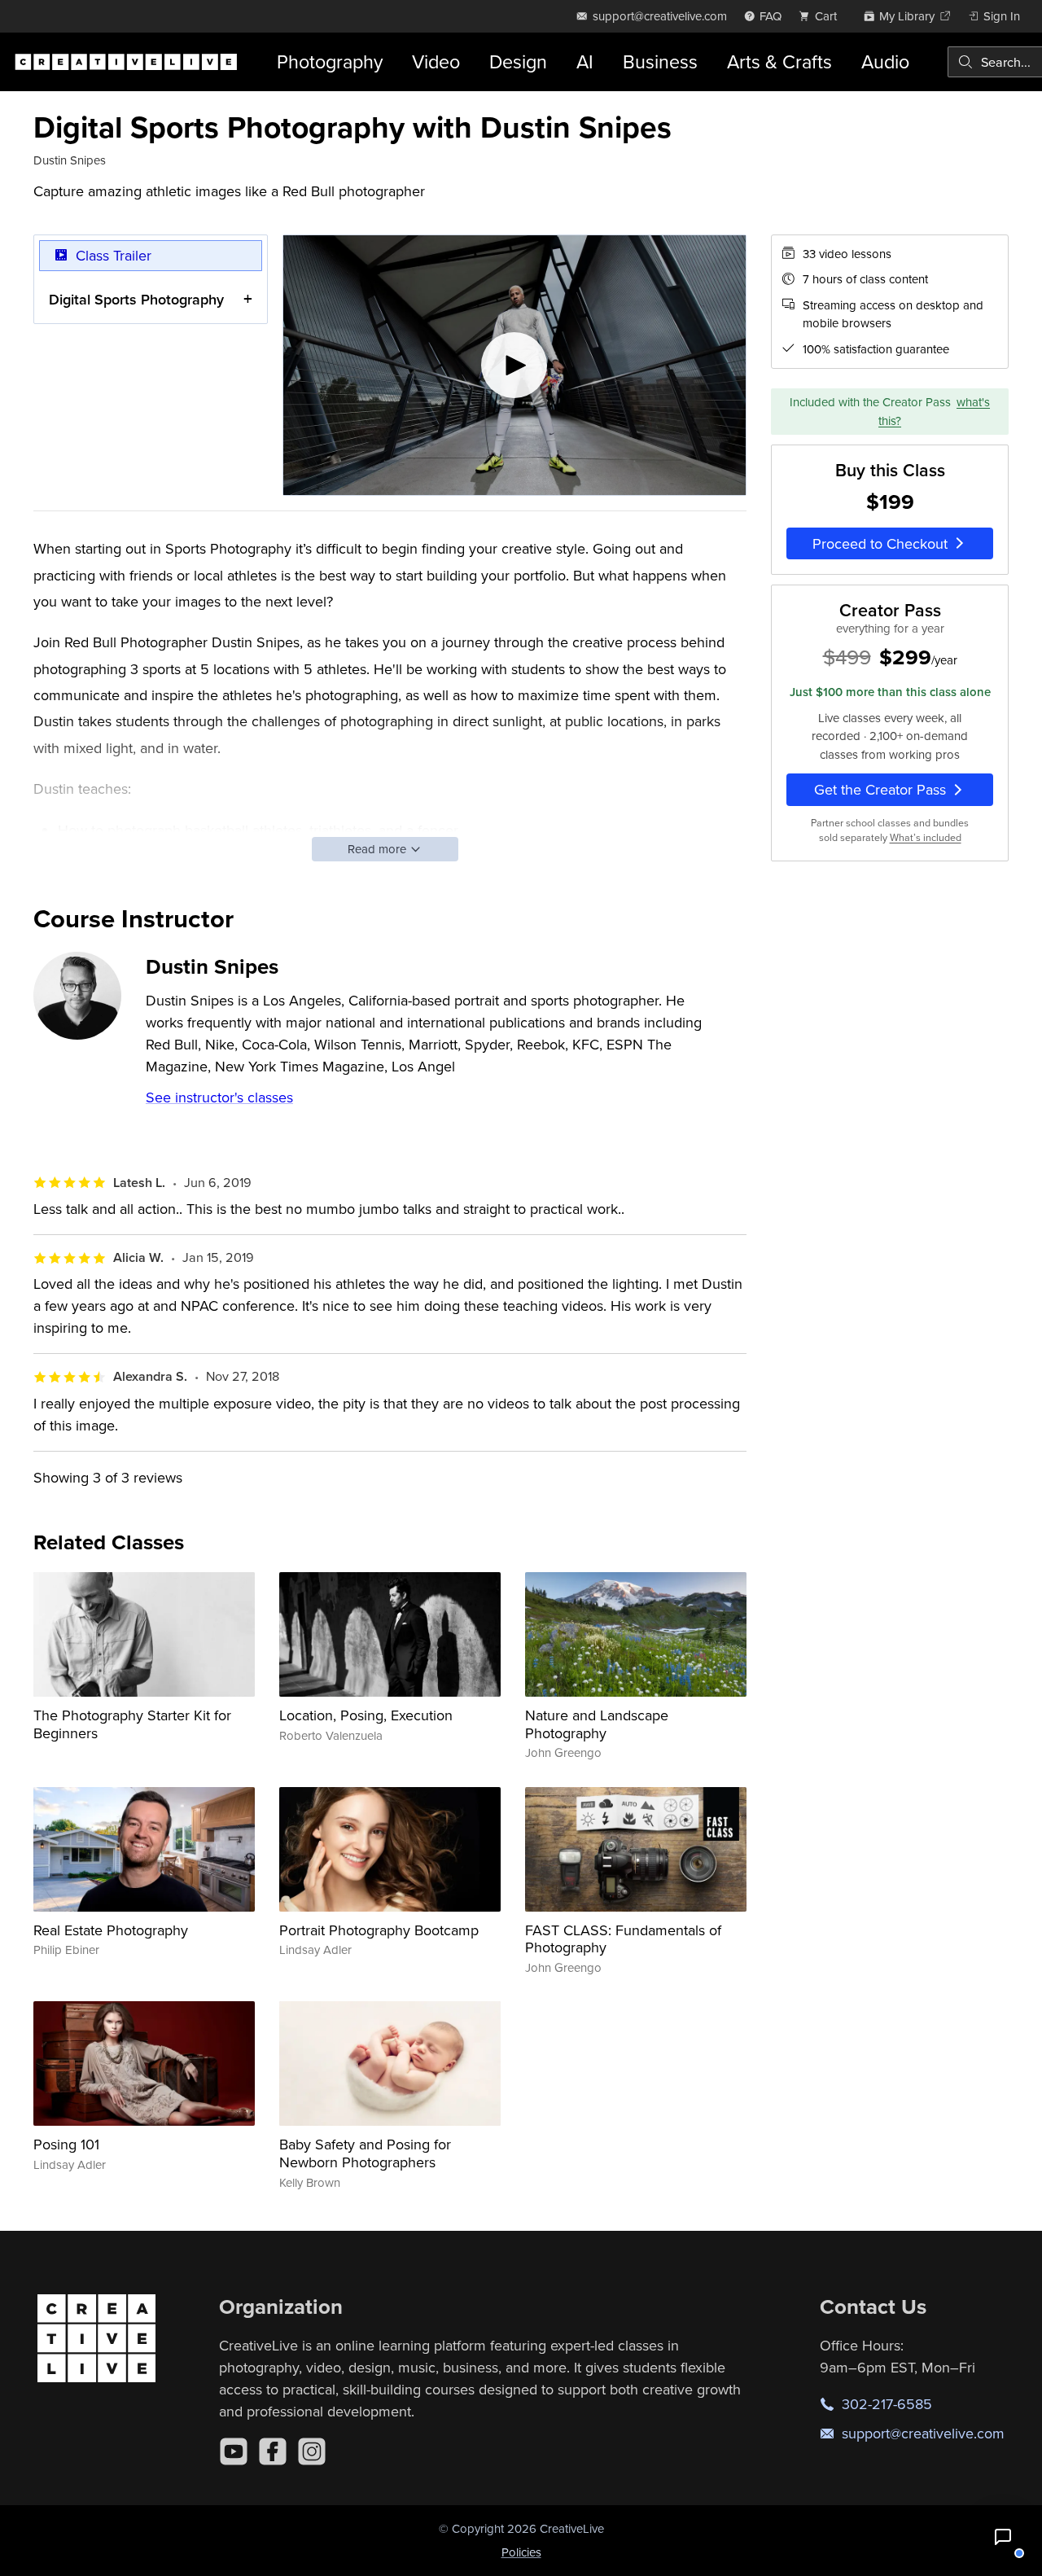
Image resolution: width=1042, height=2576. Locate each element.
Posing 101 (66, 2144)
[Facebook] (273, 2451)
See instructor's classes (219, 1097)
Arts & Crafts (779, 61)
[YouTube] (234, 2451)
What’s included (926, 837)
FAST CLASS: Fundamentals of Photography (623, 1939)
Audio (885, 61)
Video (436, 61)
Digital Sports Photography (136, 299)
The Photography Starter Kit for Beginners (132, 1724)
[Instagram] (312, 2451)
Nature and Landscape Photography (597, 1724)
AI (585, 61)
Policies (521, 2552)
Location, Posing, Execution (366, 1715)
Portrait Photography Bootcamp (379, 1930)
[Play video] (514, 366)
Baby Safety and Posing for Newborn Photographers (365, 2153)
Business (660, 61)
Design (518, 61)
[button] (1003, 2537)
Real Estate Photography (111, 1930)
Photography (330, 61)
